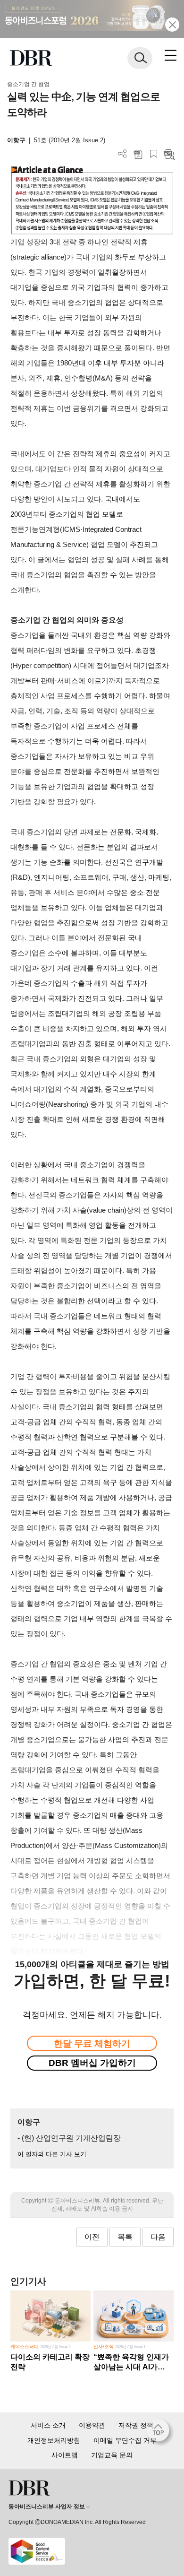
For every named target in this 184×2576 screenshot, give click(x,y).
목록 (125, 2237)
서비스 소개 (48, 2425)
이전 (92, 2237)
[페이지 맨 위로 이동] (160, 2433)
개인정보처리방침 (54, 2440)
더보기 (122, 154)
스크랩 (154, 154)
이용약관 (92, 2425)
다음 (158, 2237)
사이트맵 (65, 2455)
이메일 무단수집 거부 (125, 2440)
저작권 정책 (136, 2425)
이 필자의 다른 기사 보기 (52, 2154)
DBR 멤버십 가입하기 (92, 2063)
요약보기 (169, 154)
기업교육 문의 (112, 2455)
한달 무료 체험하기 (92, 2043)
